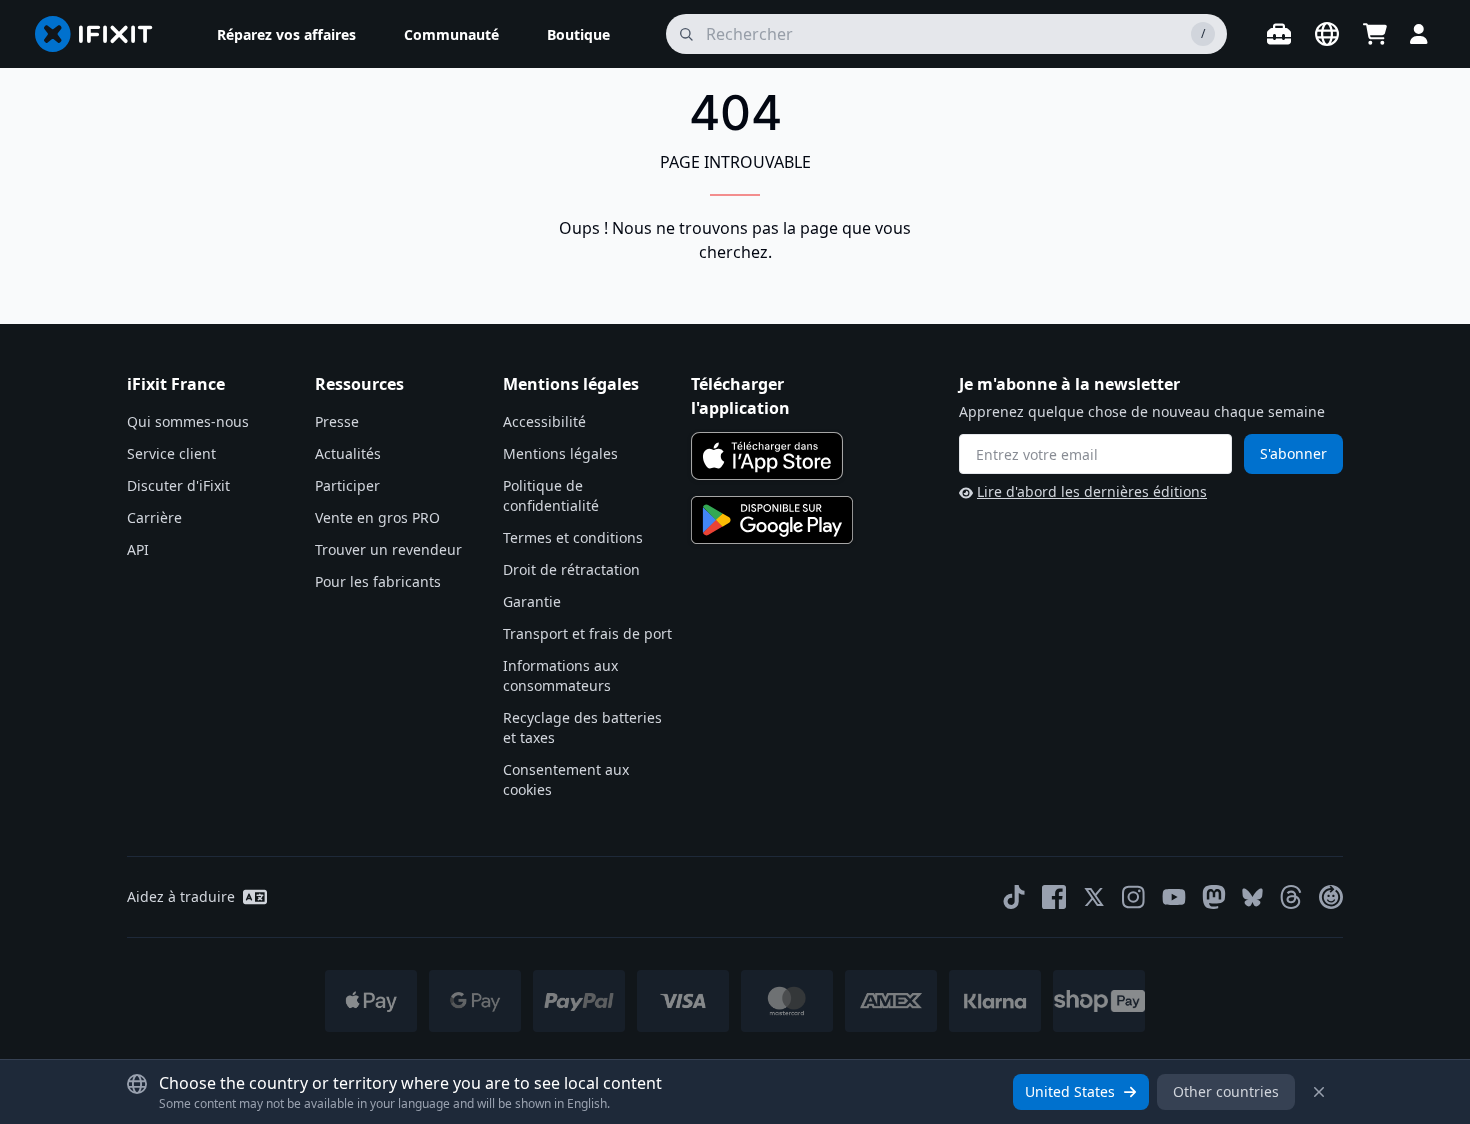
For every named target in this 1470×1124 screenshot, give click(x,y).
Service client (171, 453)
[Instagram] (1134, 897)
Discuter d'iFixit (178, 485)
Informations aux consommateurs (560, 675)
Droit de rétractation (571, 569)
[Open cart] (1375, 34)
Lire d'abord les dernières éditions (1092, 491)
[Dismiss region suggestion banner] (1319, 1092)
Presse (337, 421)
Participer (347, 485)
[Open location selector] (1327, 34)
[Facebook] (1054, 897)
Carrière (154, 517)
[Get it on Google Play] (772, 520)
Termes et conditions (573, 537)
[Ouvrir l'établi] (1279, 34)
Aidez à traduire (181, 896)
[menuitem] (286, 34)
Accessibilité (544, 421)
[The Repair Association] (1331, 897)
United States (1070, 1091)
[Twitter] (1094, 897)
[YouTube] (1174, 897)
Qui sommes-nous (188, 421)
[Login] (1419, 34)
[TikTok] (1014, 897)
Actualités (348, 453)
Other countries (1226, 1091)
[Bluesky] (1252, 897)
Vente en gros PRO (377, 517)
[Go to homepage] (102, 34)
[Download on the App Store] (767, 456)
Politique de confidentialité (551, 495)
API (138, 549)
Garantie (532, 601)
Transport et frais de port (587, 633)
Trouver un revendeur (388, 549)
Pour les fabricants (378, 581)
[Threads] (1291, 897)
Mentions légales (560, 453)
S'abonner (1293, 453)
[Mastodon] (1214, 897)
